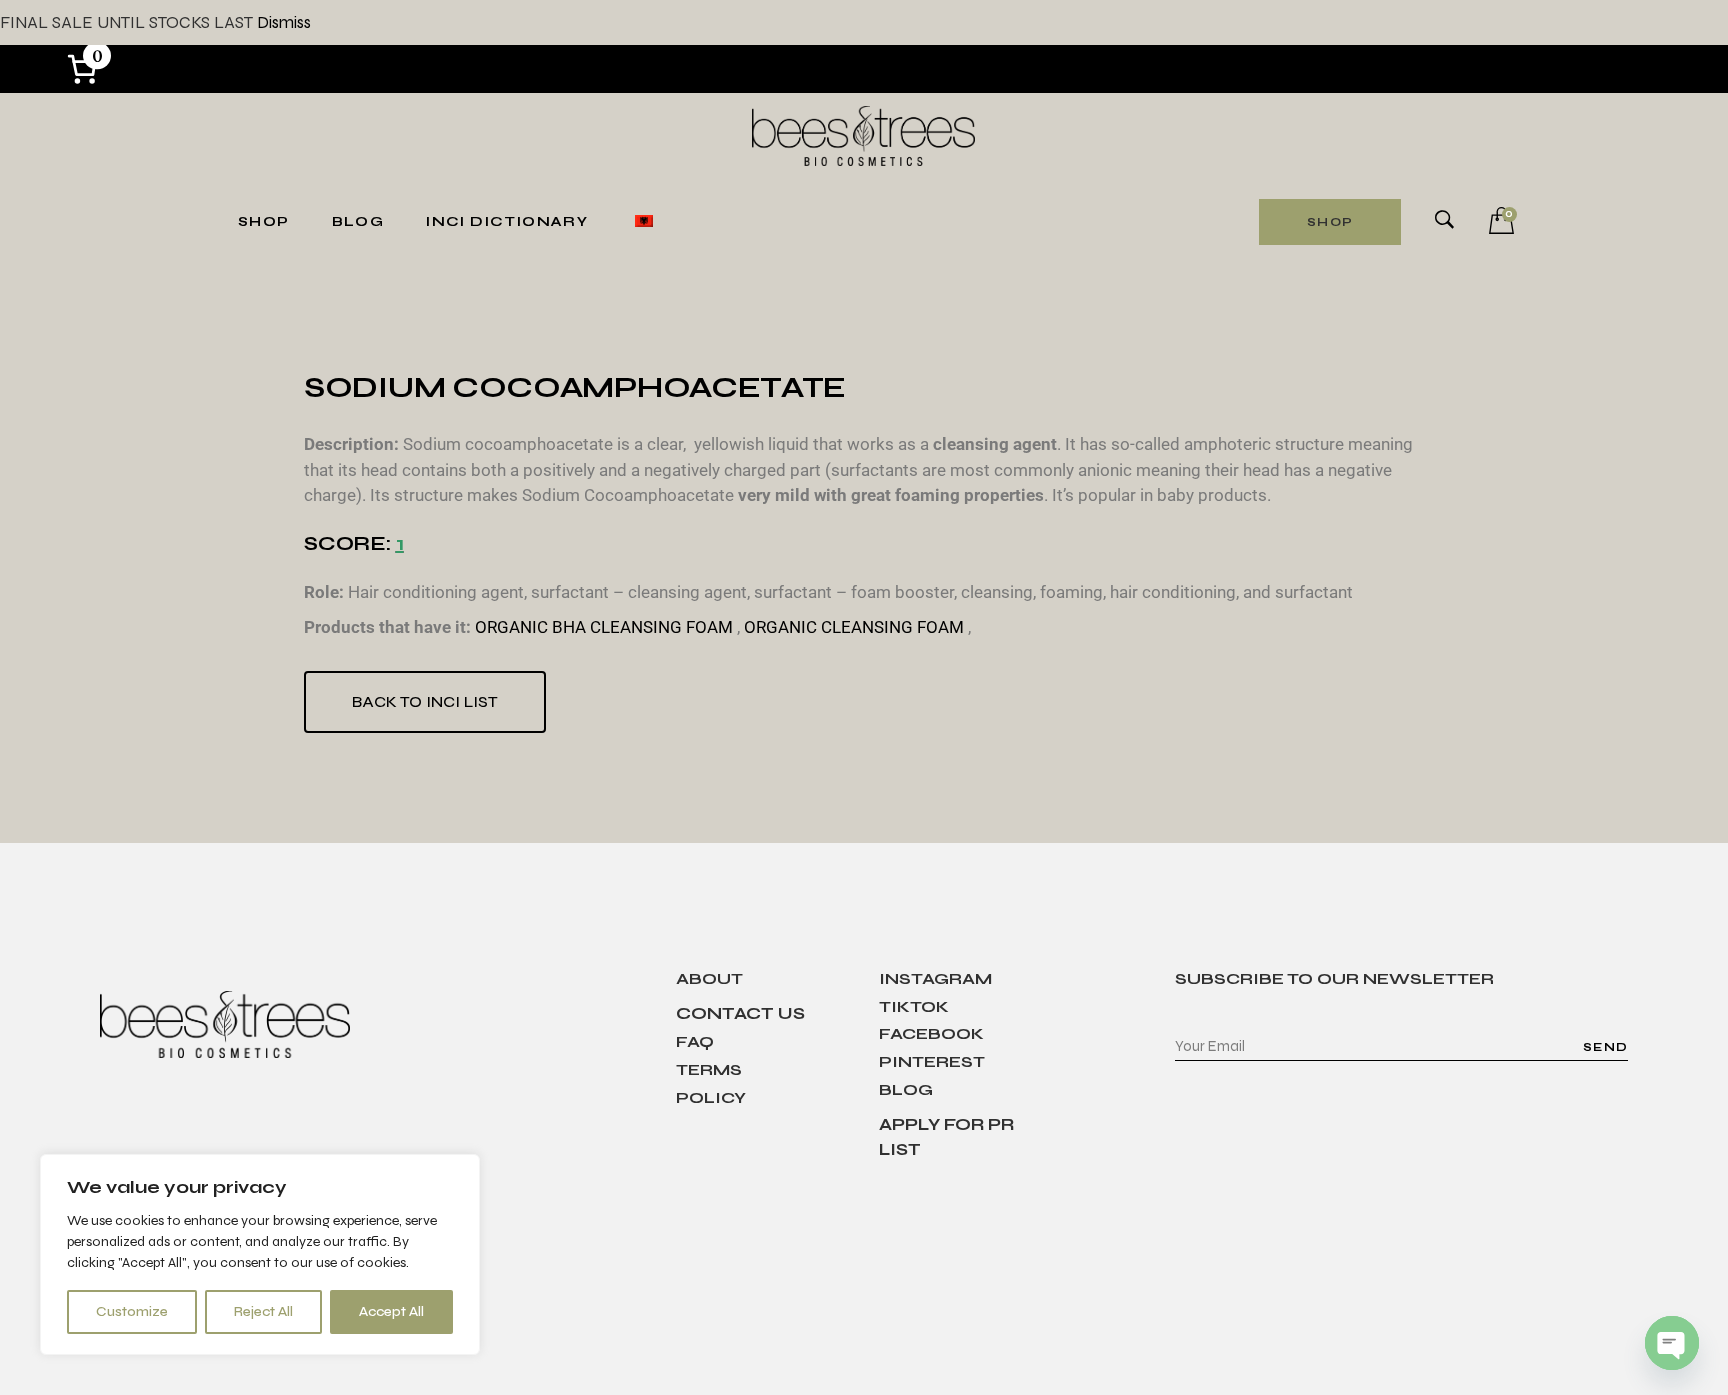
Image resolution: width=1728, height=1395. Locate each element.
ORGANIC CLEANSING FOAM (854, 627)
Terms (709, 1069)
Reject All (263, 1311)
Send (1605, 1047)
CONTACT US (740, 1013)
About (709, 978)
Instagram (935, 978)
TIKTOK (914, 1006)
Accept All (391, 1311)
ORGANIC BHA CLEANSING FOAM (604, 627)
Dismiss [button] (284, 22)
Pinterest (932, 1061)
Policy (711, 1097)
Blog (906, 1089)
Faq (695, 1041)
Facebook (931, 1033)
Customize (132, 1311)
